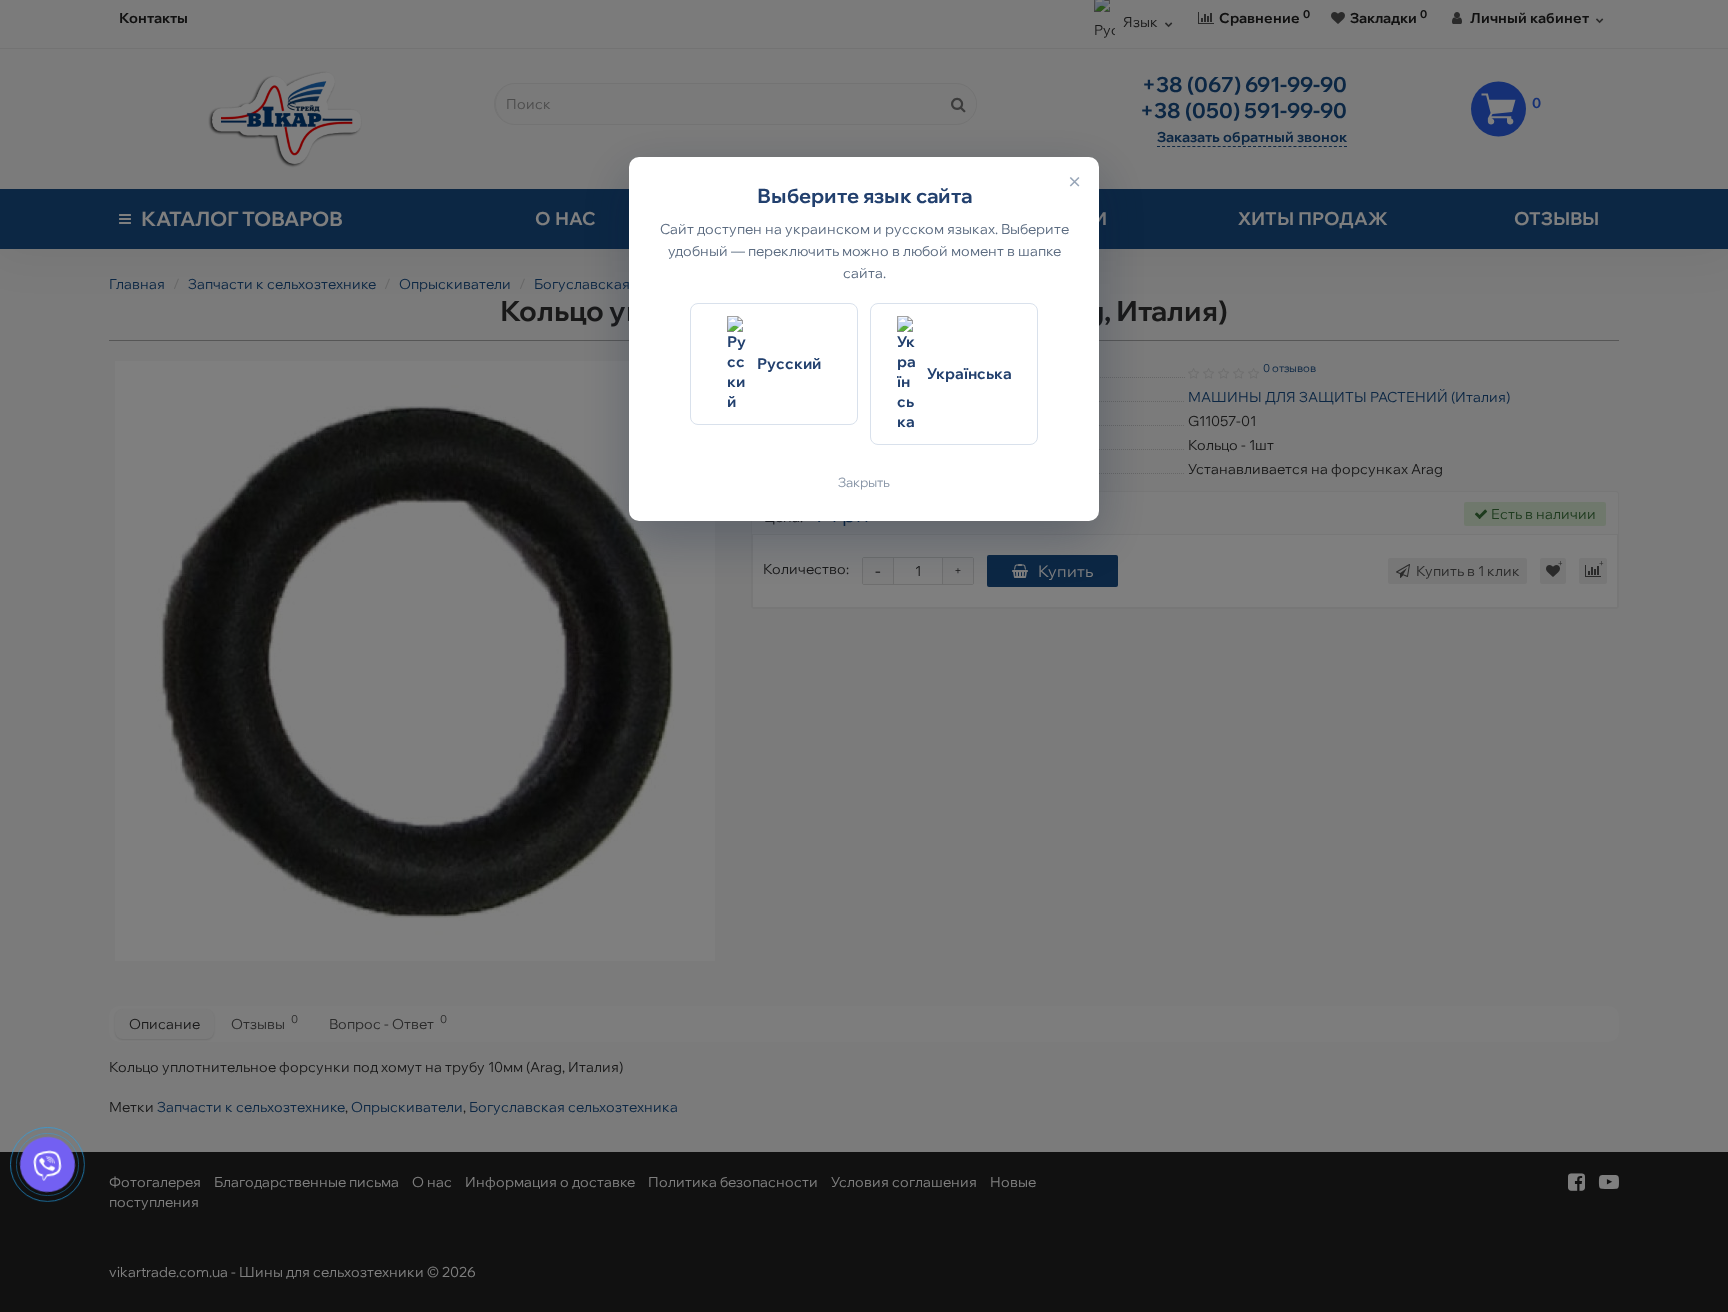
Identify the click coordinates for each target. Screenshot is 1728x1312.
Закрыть (864, 482)
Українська (969, 373)
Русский (789, 363)
